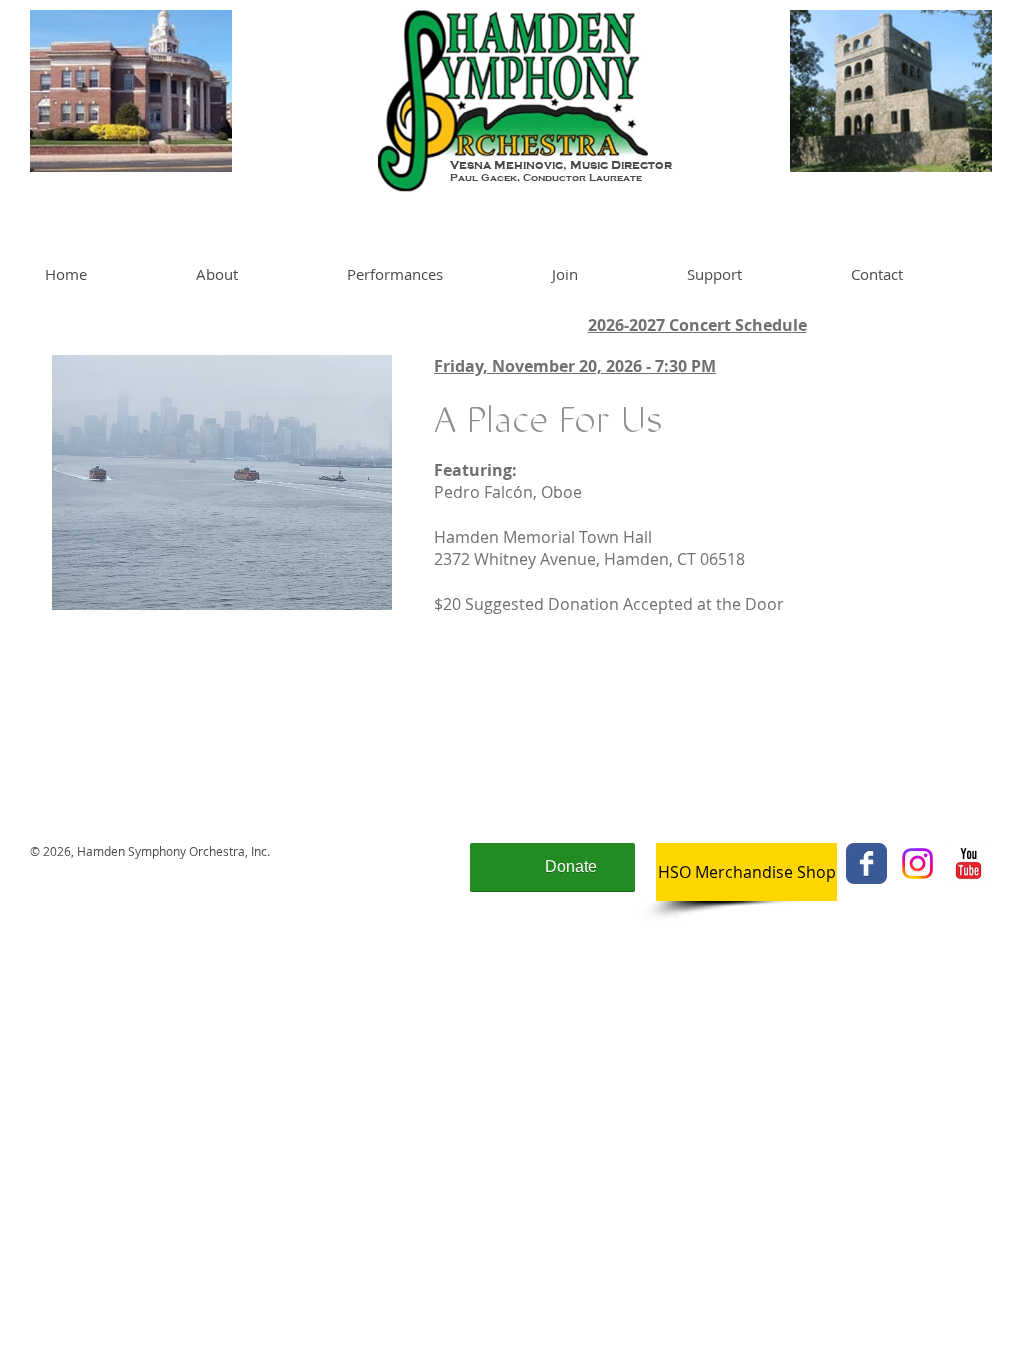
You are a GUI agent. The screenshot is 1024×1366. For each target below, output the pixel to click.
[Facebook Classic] (866, 863)
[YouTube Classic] (968, 863)
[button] (256, 274)
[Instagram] (917, 863)
